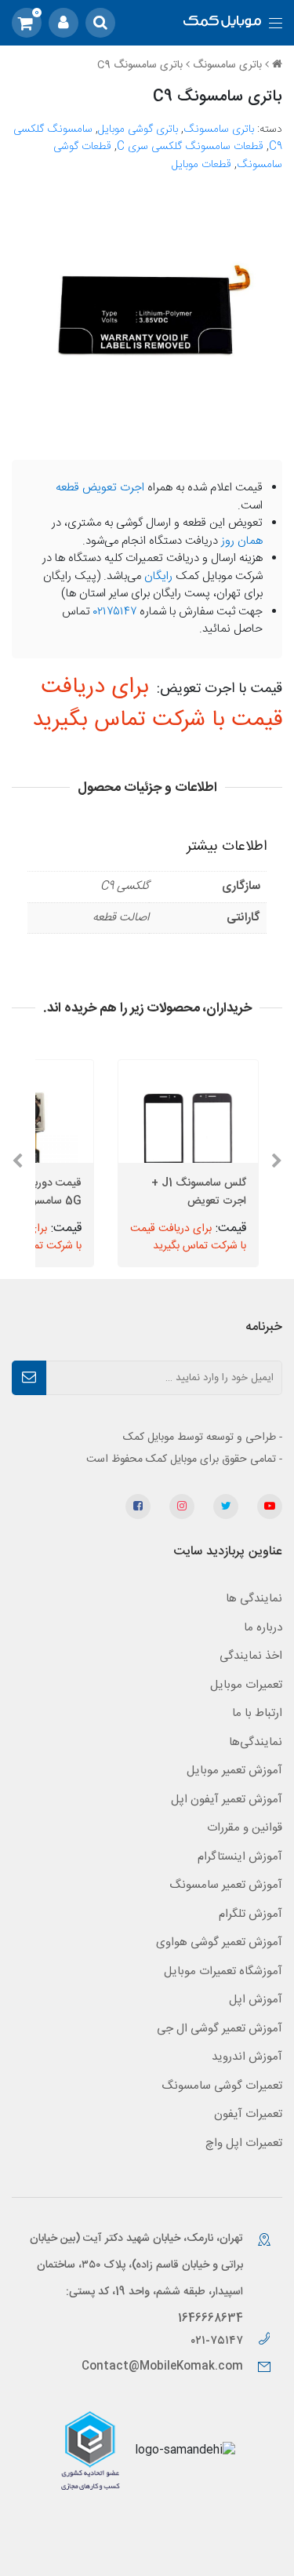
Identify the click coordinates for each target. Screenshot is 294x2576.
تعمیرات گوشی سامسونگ (222, 2086)
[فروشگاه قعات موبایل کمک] (222, 23)
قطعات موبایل (201, 165)
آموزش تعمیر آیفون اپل (227, 1800)
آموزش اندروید (247, 2057)
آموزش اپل (256, 2000)
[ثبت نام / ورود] (64, 23)
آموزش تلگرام (250, 1914)
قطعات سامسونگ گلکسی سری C (190, 147)
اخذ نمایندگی (251, 1656)
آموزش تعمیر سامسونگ (226, 1885)
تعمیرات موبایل (246, 1685)
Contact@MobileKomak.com (162, 2366)
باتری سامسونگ (227, 65)
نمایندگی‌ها (256, 1742)
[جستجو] (100, 23)
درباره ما (263, 1628)
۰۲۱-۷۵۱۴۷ (218, 2341)
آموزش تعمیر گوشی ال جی (220, 2029)
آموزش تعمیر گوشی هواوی (219, 1942)
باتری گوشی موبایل (138, 129)
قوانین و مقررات (245, 1828)
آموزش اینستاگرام (240, 1857)
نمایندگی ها (254, 1599)
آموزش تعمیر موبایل (234, 1771)
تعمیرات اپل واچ (244, 2143)
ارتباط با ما (257, 1713)
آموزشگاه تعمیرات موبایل (223, 1971)
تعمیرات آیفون (248, 2114)
